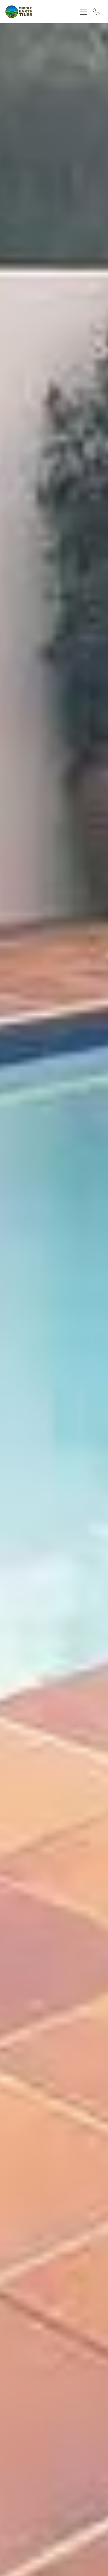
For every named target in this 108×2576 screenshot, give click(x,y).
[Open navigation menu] (84, 12)
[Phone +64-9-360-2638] (96, 12)
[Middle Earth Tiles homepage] (39, 12)
